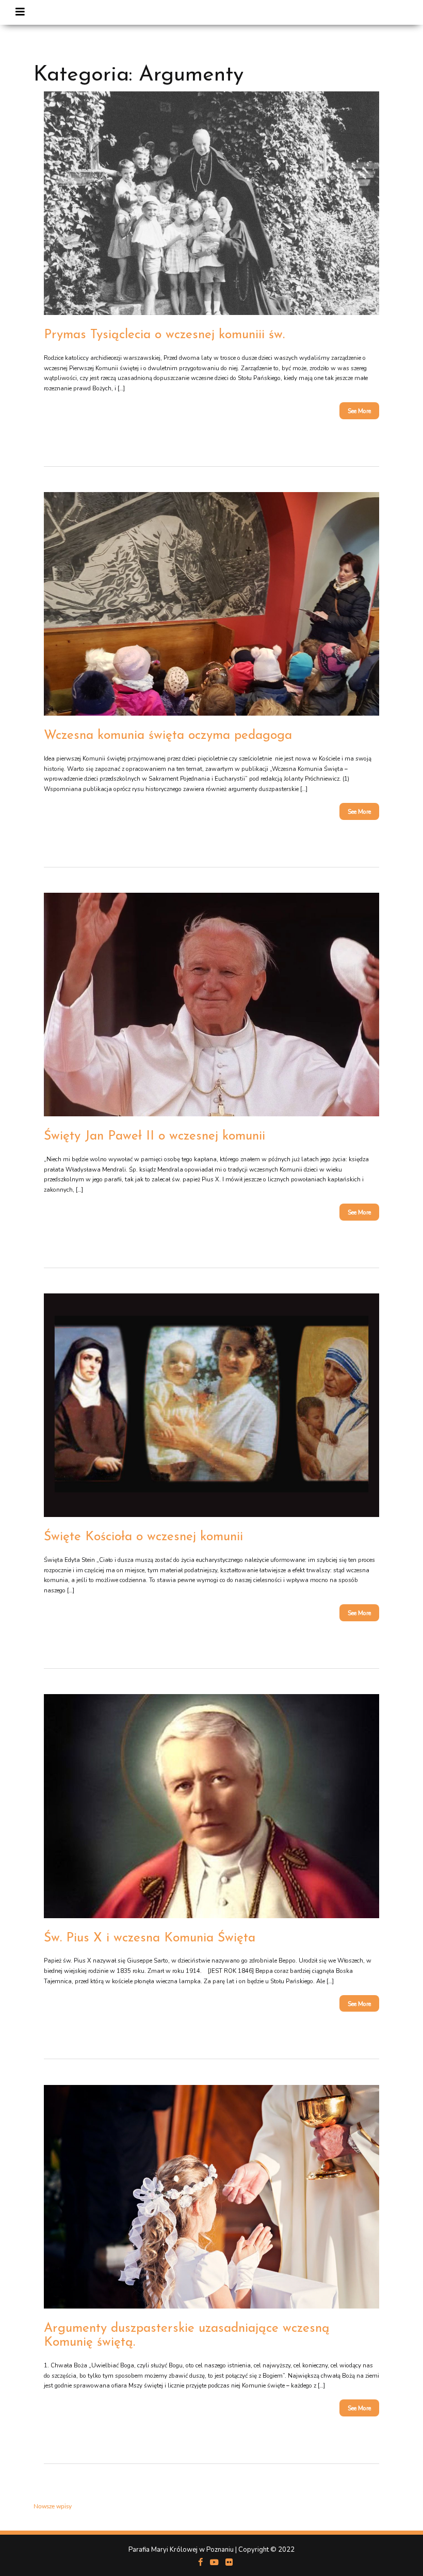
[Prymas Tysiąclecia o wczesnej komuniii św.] (211, 203)
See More (359, 411)
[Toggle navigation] (20, 12)
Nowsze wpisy (53, 2507)
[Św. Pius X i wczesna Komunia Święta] (211, 1806)
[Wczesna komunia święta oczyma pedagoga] (211, 604)
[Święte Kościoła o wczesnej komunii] (211, 1405)
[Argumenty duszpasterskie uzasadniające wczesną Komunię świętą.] (211, 2196)
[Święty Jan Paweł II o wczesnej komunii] (211, 1005)
